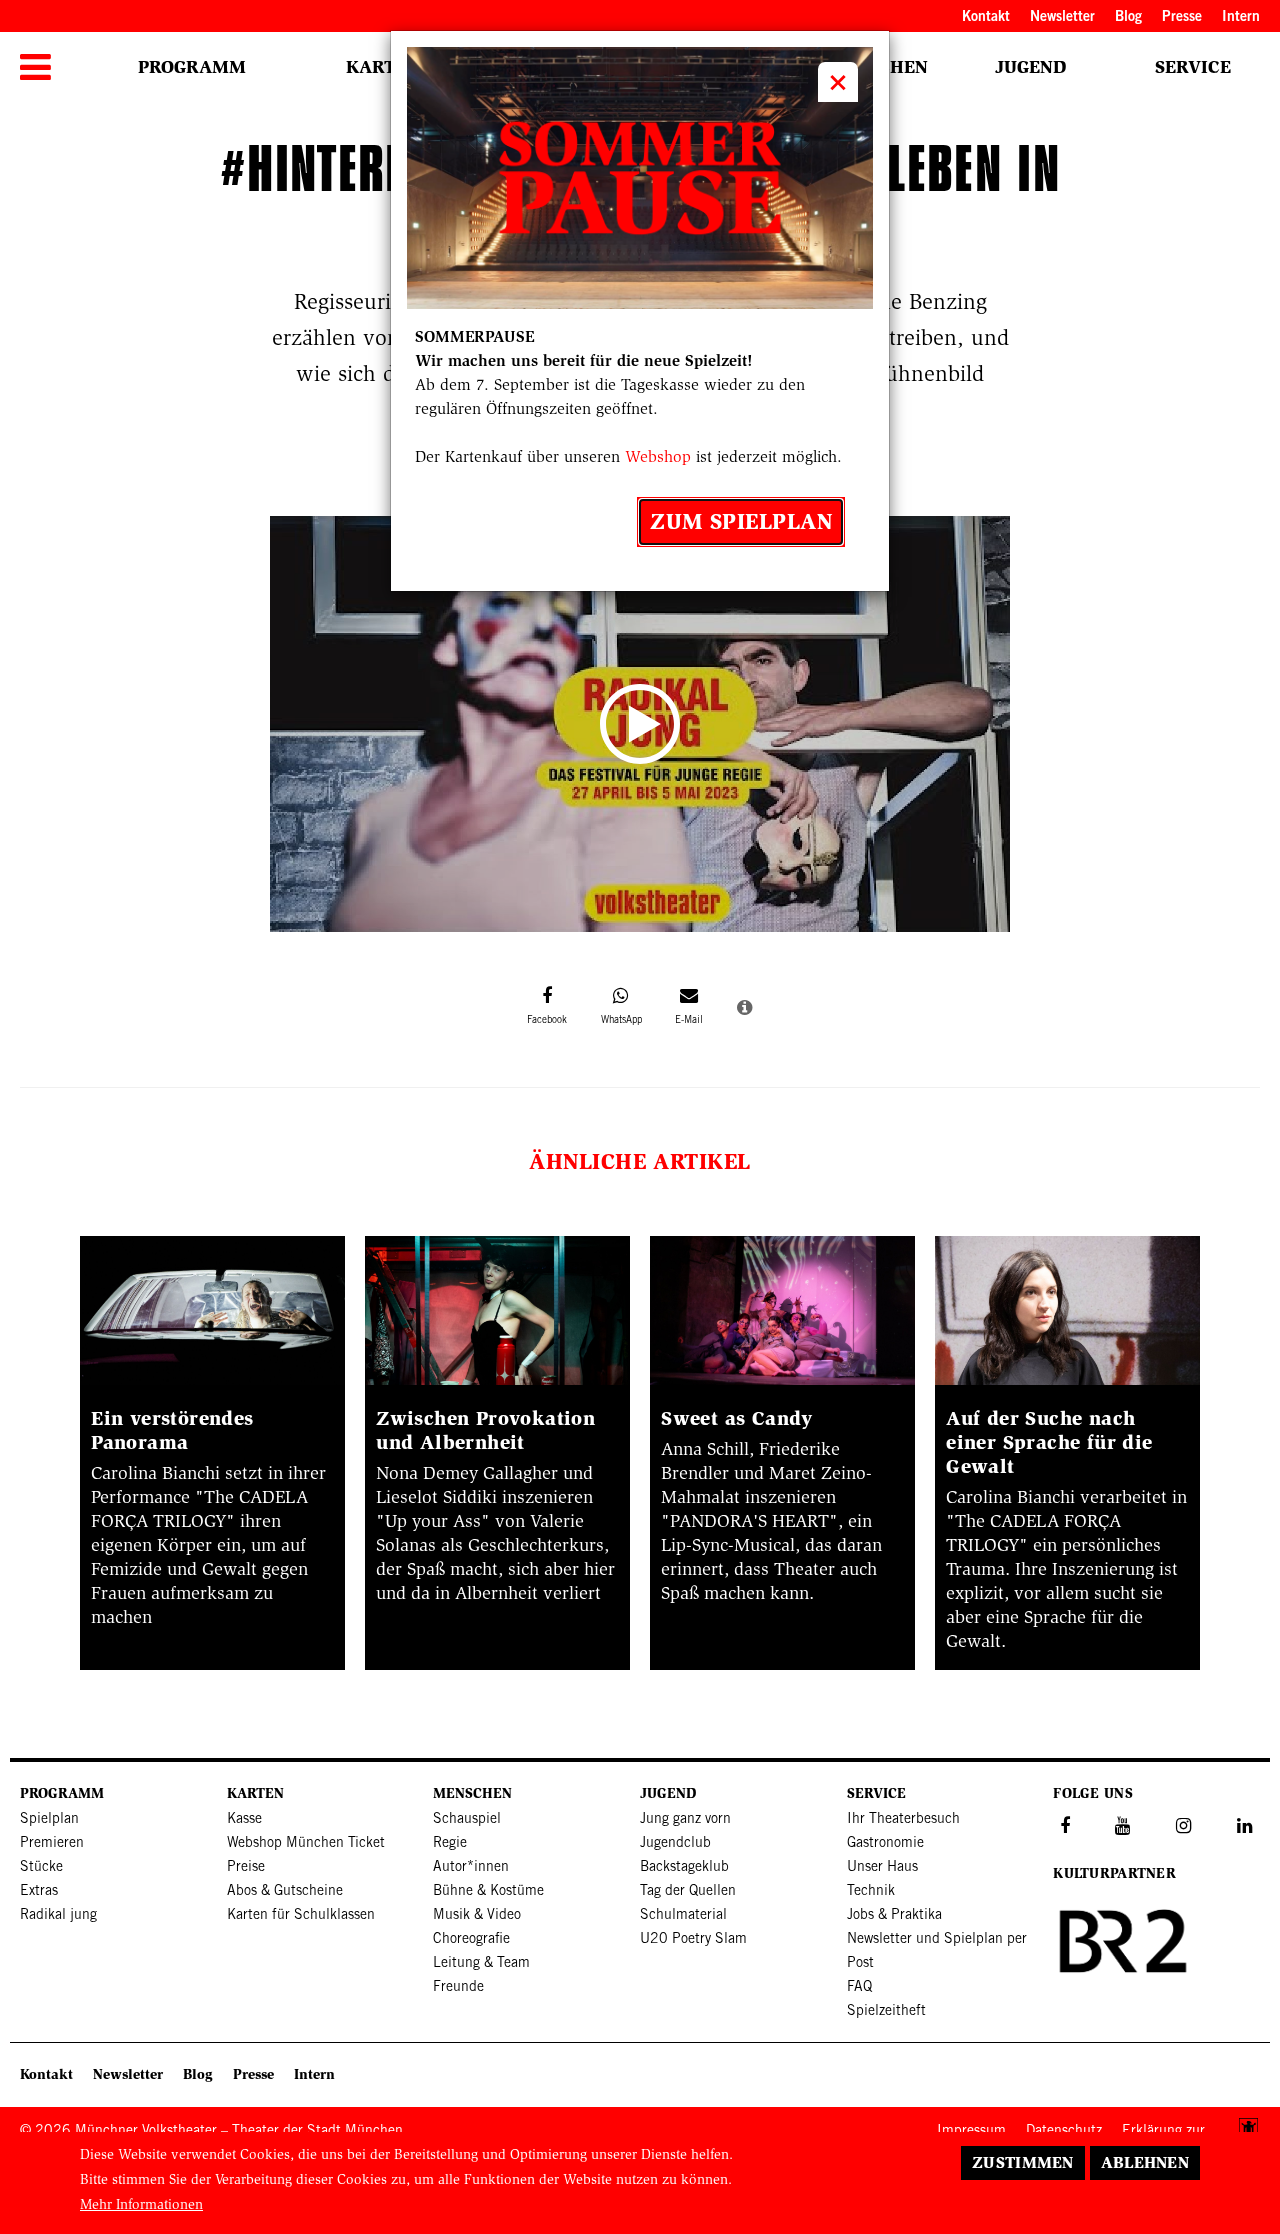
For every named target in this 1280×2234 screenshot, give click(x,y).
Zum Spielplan (741, 521)
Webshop (658, 456)
